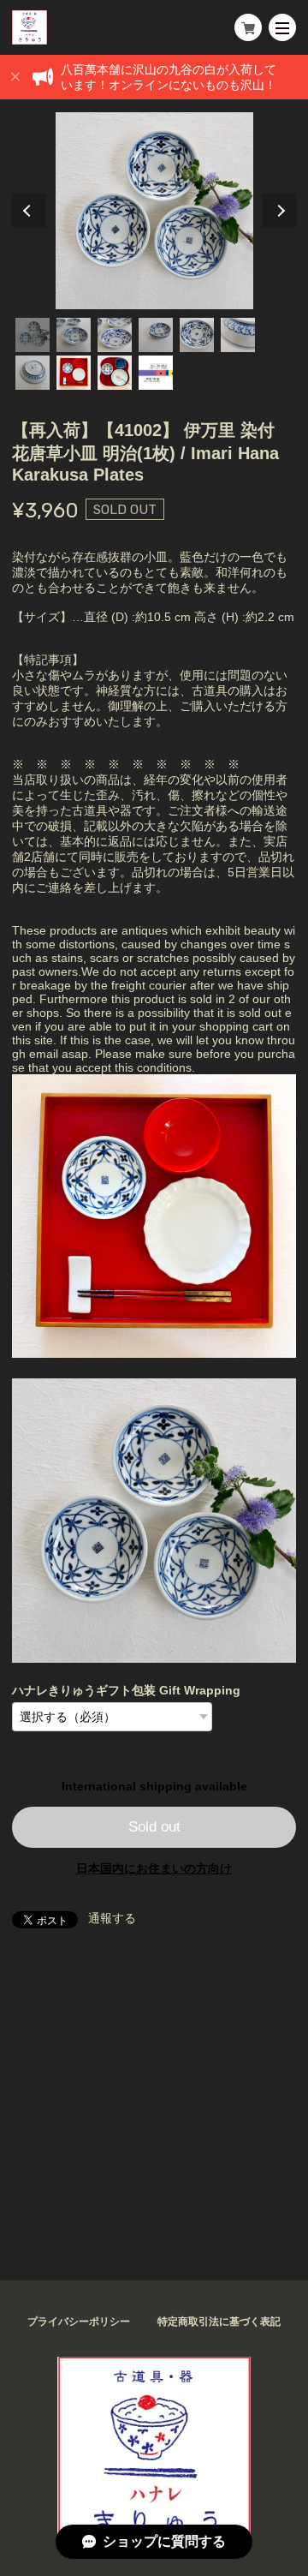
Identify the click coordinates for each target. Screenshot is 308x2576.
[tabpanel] (154, 211)
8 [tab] (74, 373)
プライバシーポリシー (79, 2322)
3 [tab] (115, 335)
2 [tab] (74, 335)
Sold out (154, 1827)
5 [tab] (197, 335)
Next (279, 211)
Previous (29, 211)
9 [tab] (115, 373)
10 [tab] (156, 373)
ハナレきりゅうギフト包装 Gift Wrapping (126, 1690)
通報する (112, 1918)
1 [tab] (33, 335)
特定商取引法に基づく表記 (219, 2322)
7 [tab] (33, 373)
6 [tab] (238, 335)
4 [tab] (156, 335)
